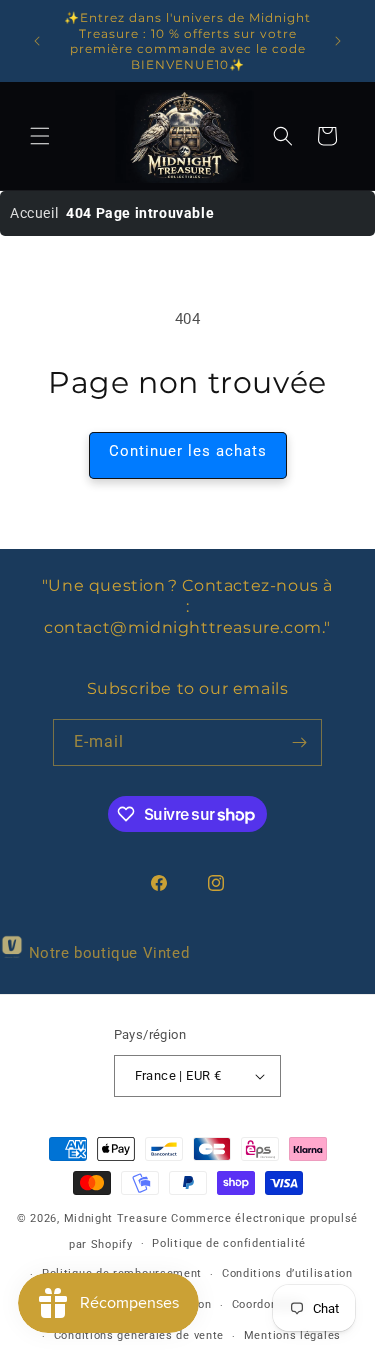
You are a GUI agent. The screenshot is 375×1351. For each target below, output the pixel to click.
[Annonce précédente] (37, 41)
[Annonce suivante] (338, 41)
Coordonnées (268, 1304)
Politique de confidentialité (229, 1243)
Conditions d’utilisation (287, 1273)
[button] (40, 136)
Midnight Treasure (118, 1218)
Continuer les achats (188, 451)
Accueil (34, 213)
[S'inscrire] (299, 742)
